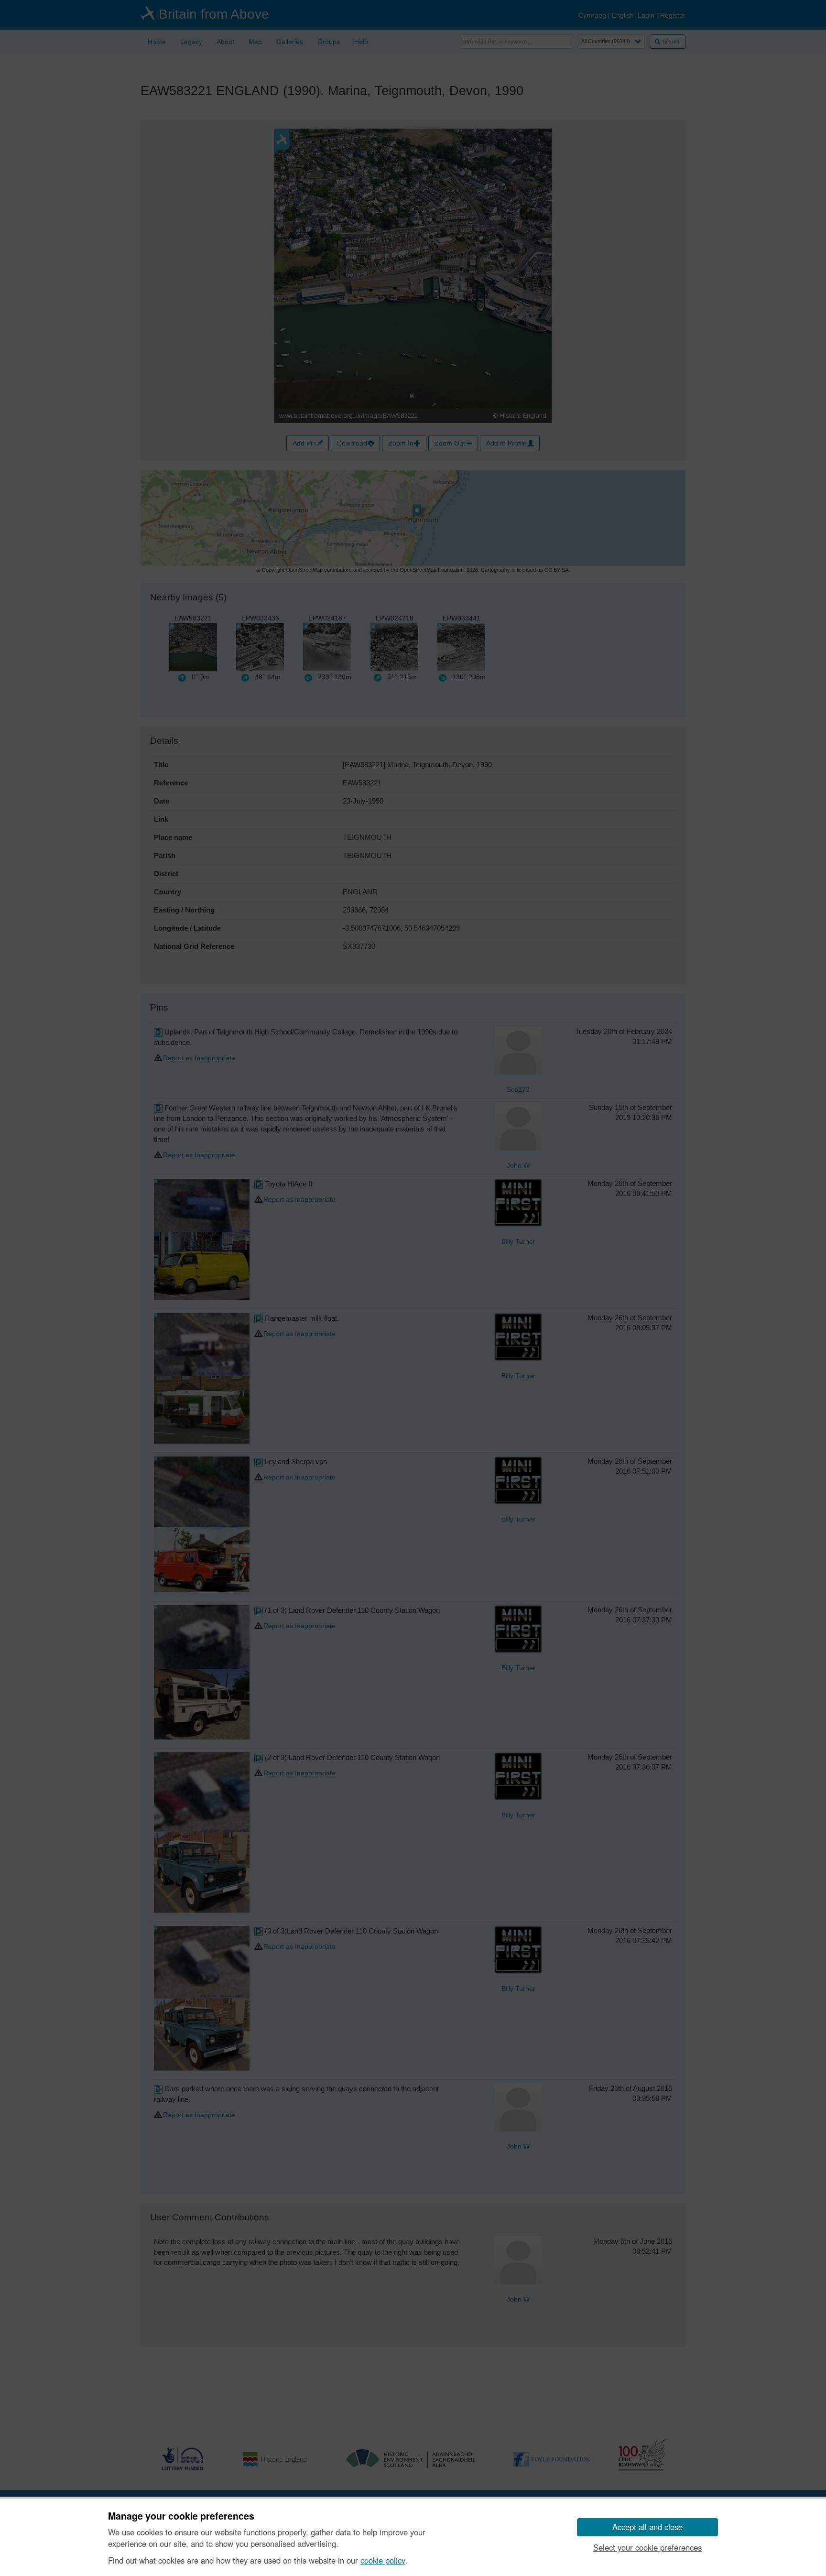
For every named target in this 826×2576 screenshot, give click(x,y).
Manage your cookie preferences (181, 2516)
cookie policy (383, 2560)
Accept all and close (647, 2527)
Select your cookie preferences (647, 2547)
